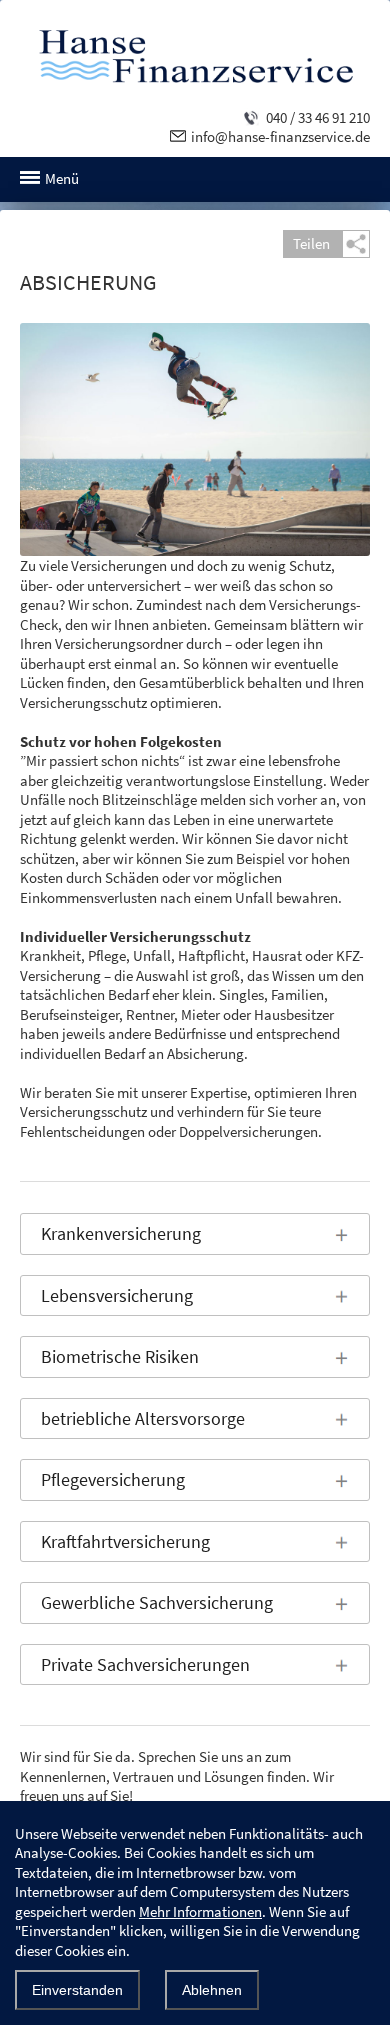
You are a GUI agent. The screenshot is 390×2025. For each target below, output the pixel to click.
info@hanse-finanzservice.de (280, 136)
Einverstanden (77, 1990)
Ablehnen (212, 1990)
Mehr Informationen (200, 1911)
